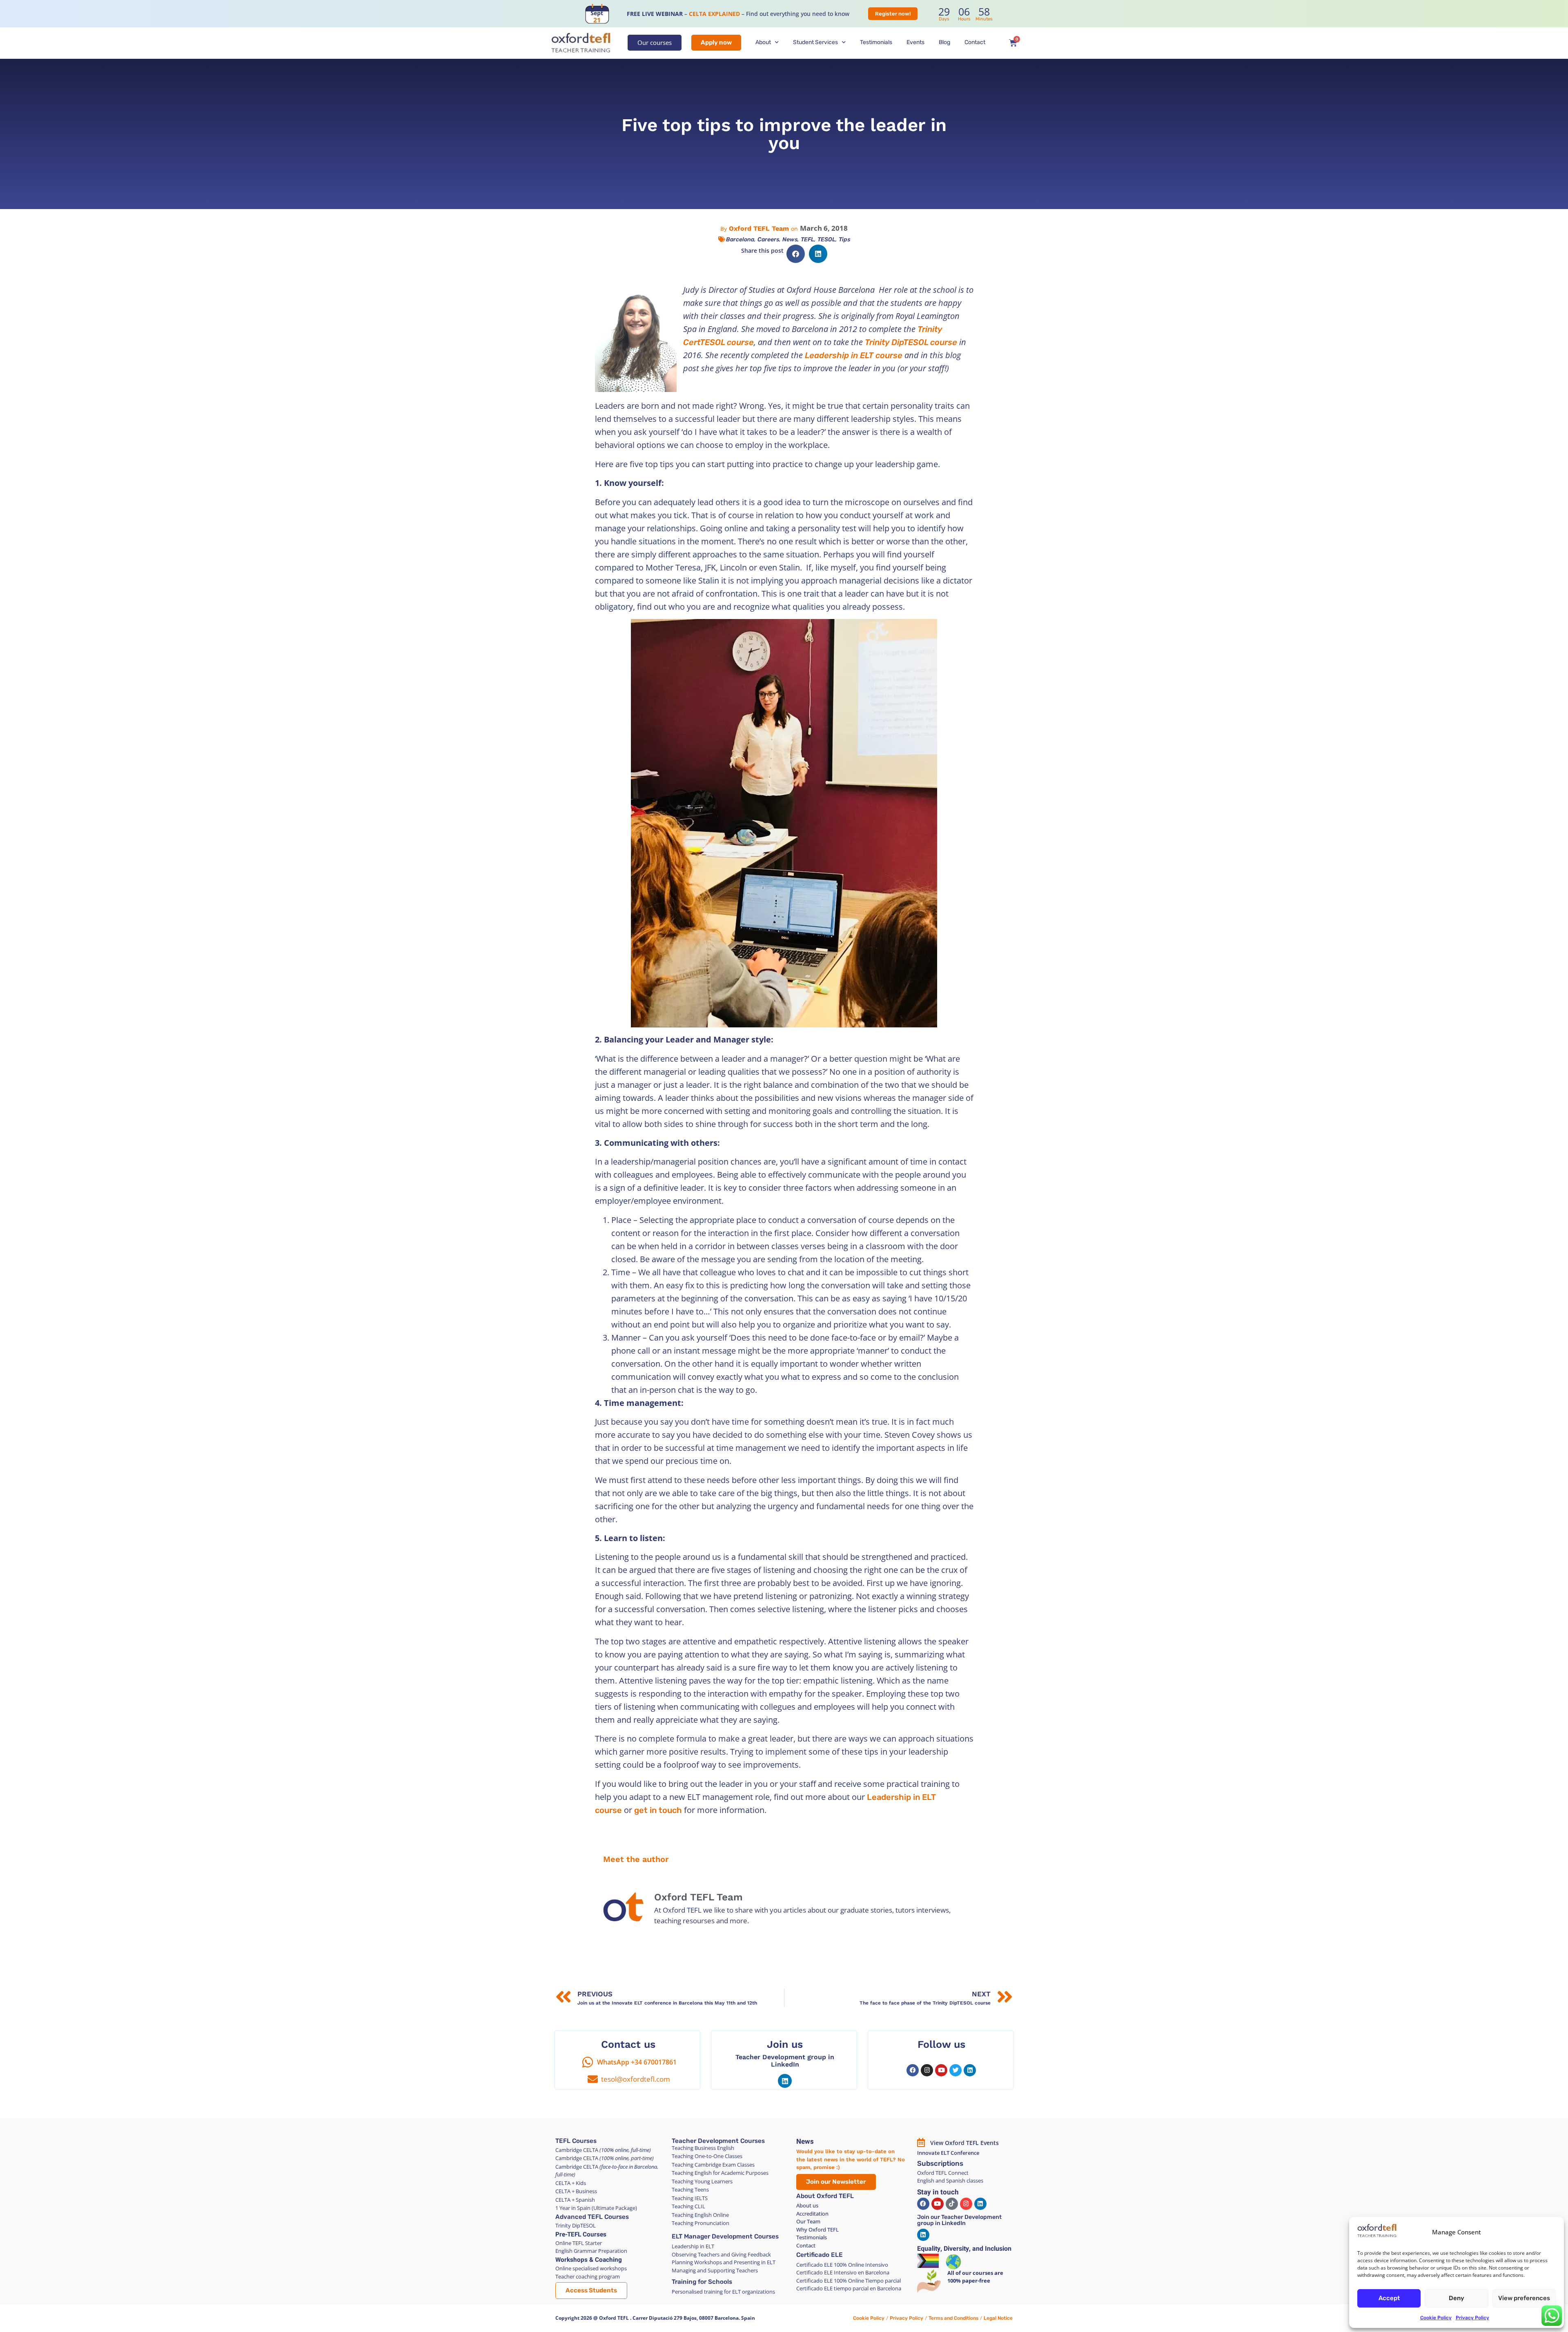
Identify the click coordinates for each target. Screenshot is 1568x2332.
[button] (796, 254)
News (790, 239)
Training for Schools (702, 2282)
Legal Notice (998, 2318)
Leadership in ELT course (854, 355)
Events (915, 42)
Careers (768, 239)
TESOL (826, 239)
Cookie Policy (1436, 2318)
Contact (975, 42)
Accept (1389, 2298)
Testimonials (876, 42)
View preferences (1524, 2298)
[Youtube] (941, 2070)
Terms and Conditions (953, 2318)
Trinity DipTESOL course (911, 342)
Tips (844, 239)
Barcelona (740, 239)
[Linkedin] (785, 2081)
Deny (1457, 2298)
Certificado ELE (820, 2255)
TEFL (807, 239)
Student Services (815, 42)
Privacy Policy (1472, 2318)
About (763, 42)
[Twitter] (955, 2070)
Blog (944, 42)
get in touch (658, 1810)
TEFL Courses (576, 2141)
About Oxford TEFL (825, 2196)
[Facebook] (913, 2070)
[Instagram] (927, 2070)
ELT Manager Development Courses (725, 2236)
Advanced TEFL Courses (592, 2217)
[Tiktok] (952, 2204)
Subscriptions (940, 2163)
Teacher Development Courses (718, 2141)
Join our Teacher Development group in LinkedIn (959, 2220)
